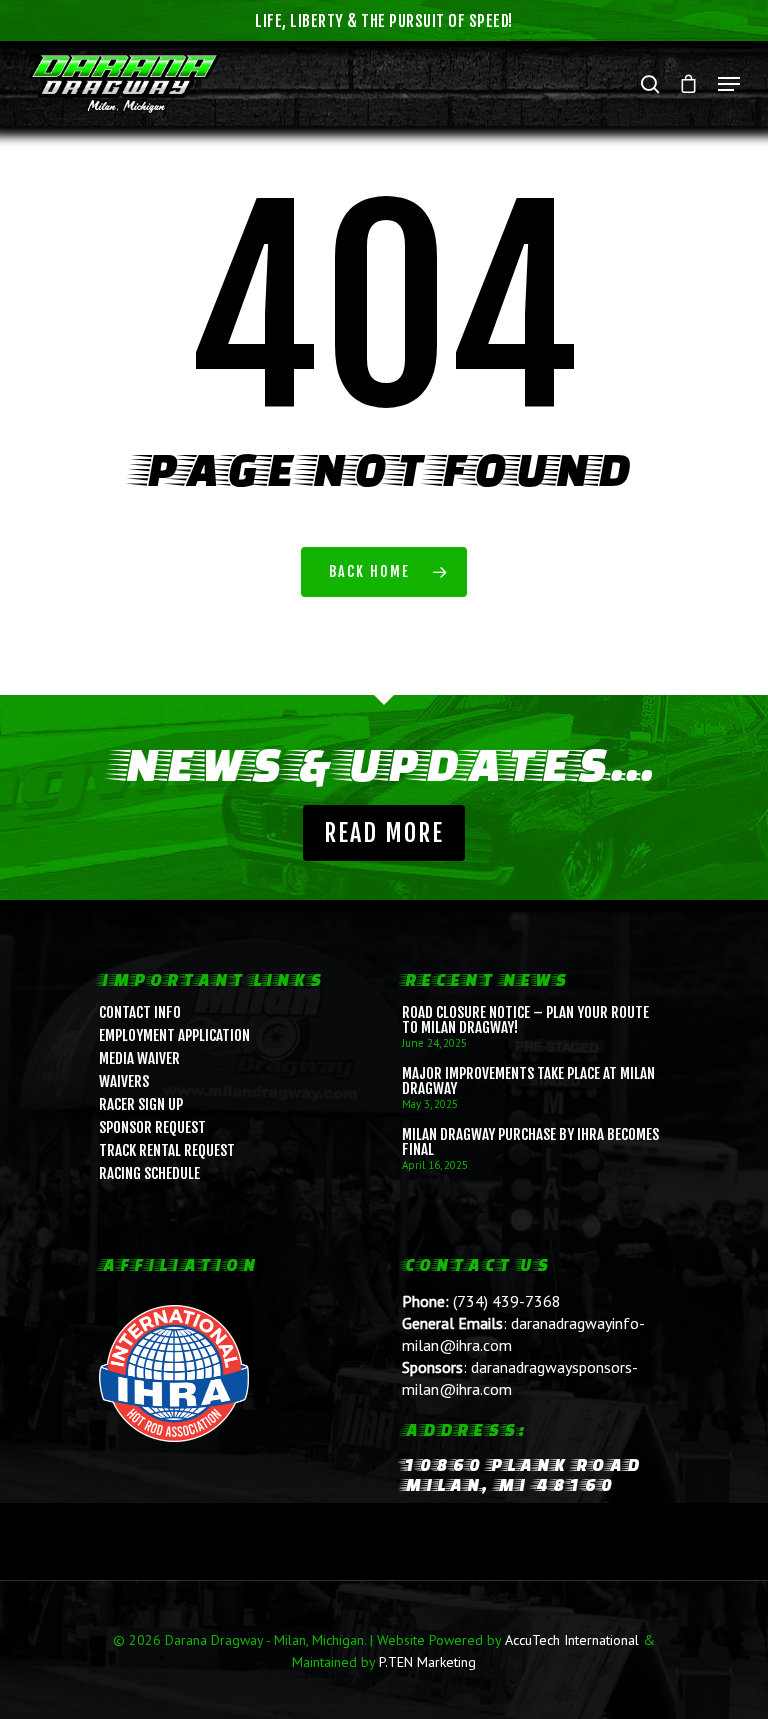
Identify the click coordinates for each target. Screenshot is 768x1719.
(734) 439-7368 (507, 1301)
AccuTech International (572, 1640)
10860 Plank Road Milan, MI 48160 (521, 1474)
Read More (384, 833)
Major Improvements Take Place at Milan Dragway (528, 1081)
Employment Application (174, 1035)
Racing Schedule (149, 1173)
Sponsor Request (152, 1127)
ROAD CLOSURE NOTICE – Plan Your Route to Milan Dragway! (525, 1020)
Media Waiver (139, 1058)
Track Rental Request (167, 1150)
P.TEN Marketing (427, 1662)
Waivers (124, 1081)
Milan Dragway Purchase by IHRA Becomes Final (530, 1142)
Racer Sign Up (141, 1104)
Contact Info (140, 1012)
